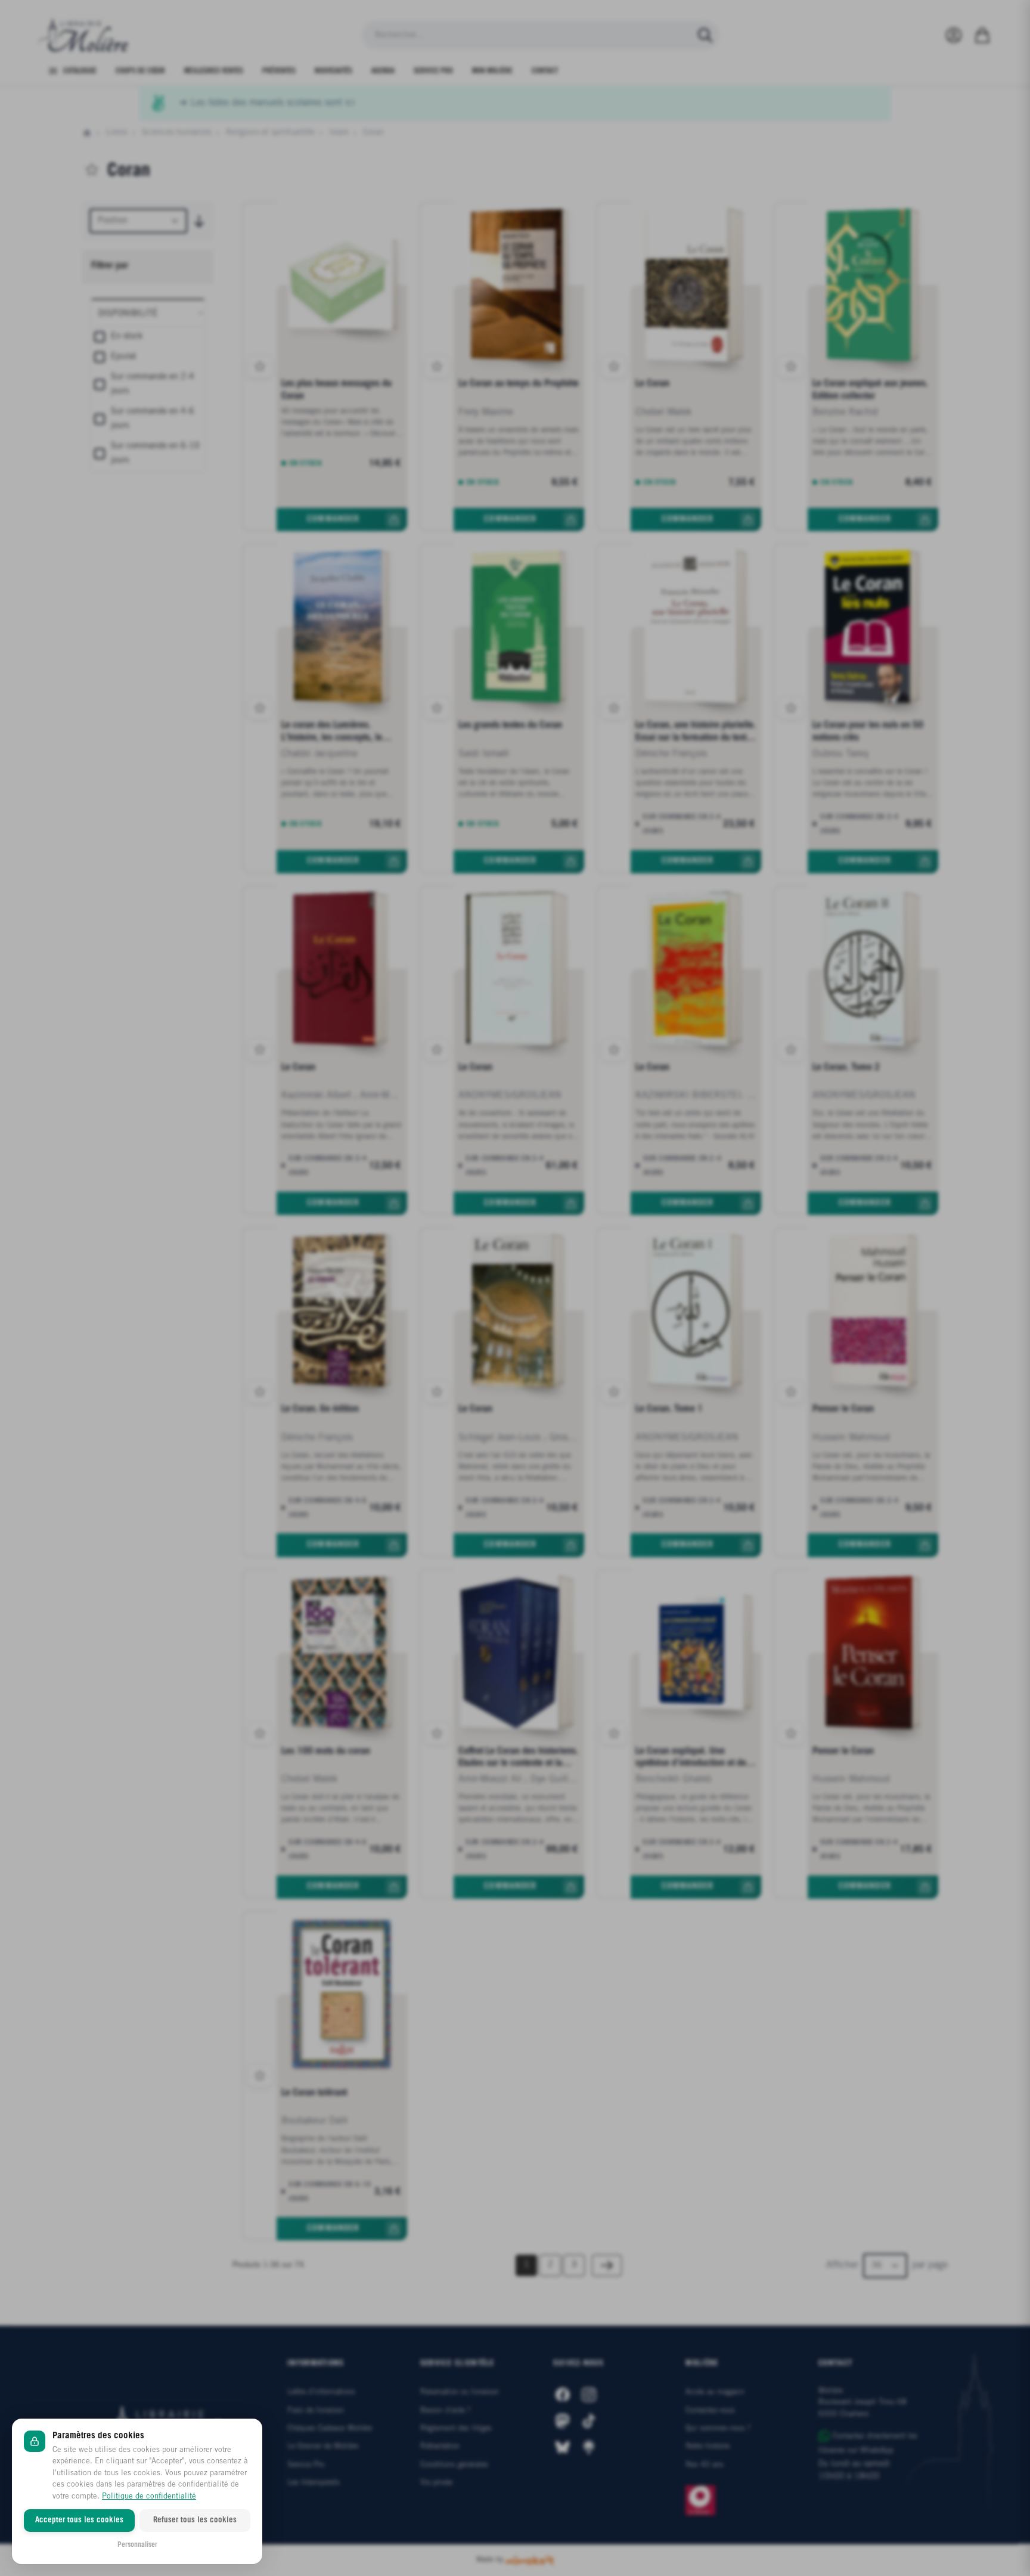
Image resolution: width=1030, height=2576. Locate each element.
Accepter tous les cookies (79, 2520)
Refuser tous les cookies (195, 2520)
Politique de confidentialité (149, 2496)
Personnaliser (137, 2545)
